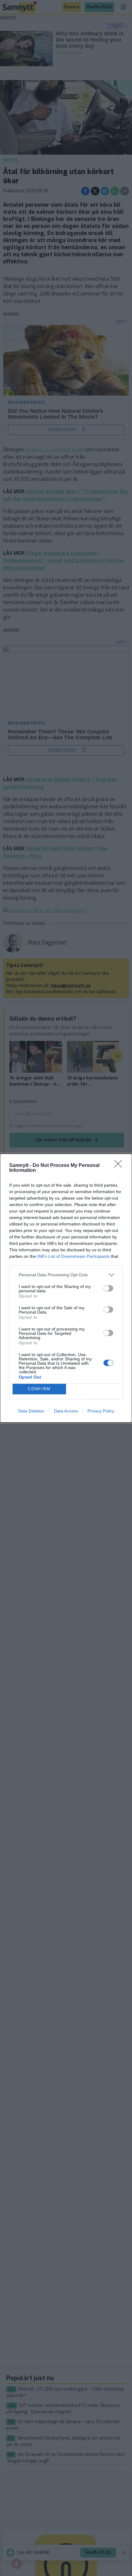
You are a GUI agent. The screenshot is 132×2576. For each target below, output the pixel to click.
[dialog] (66, 1288)
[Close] (120, 1166)
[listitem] (66, 1275)
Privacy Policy (101, 1411)
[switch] (108, 1288)
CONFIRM (39, 1389)
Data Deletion (31, 1411)
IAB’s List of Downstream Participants (73, 1256)
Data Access (66, 1411)
